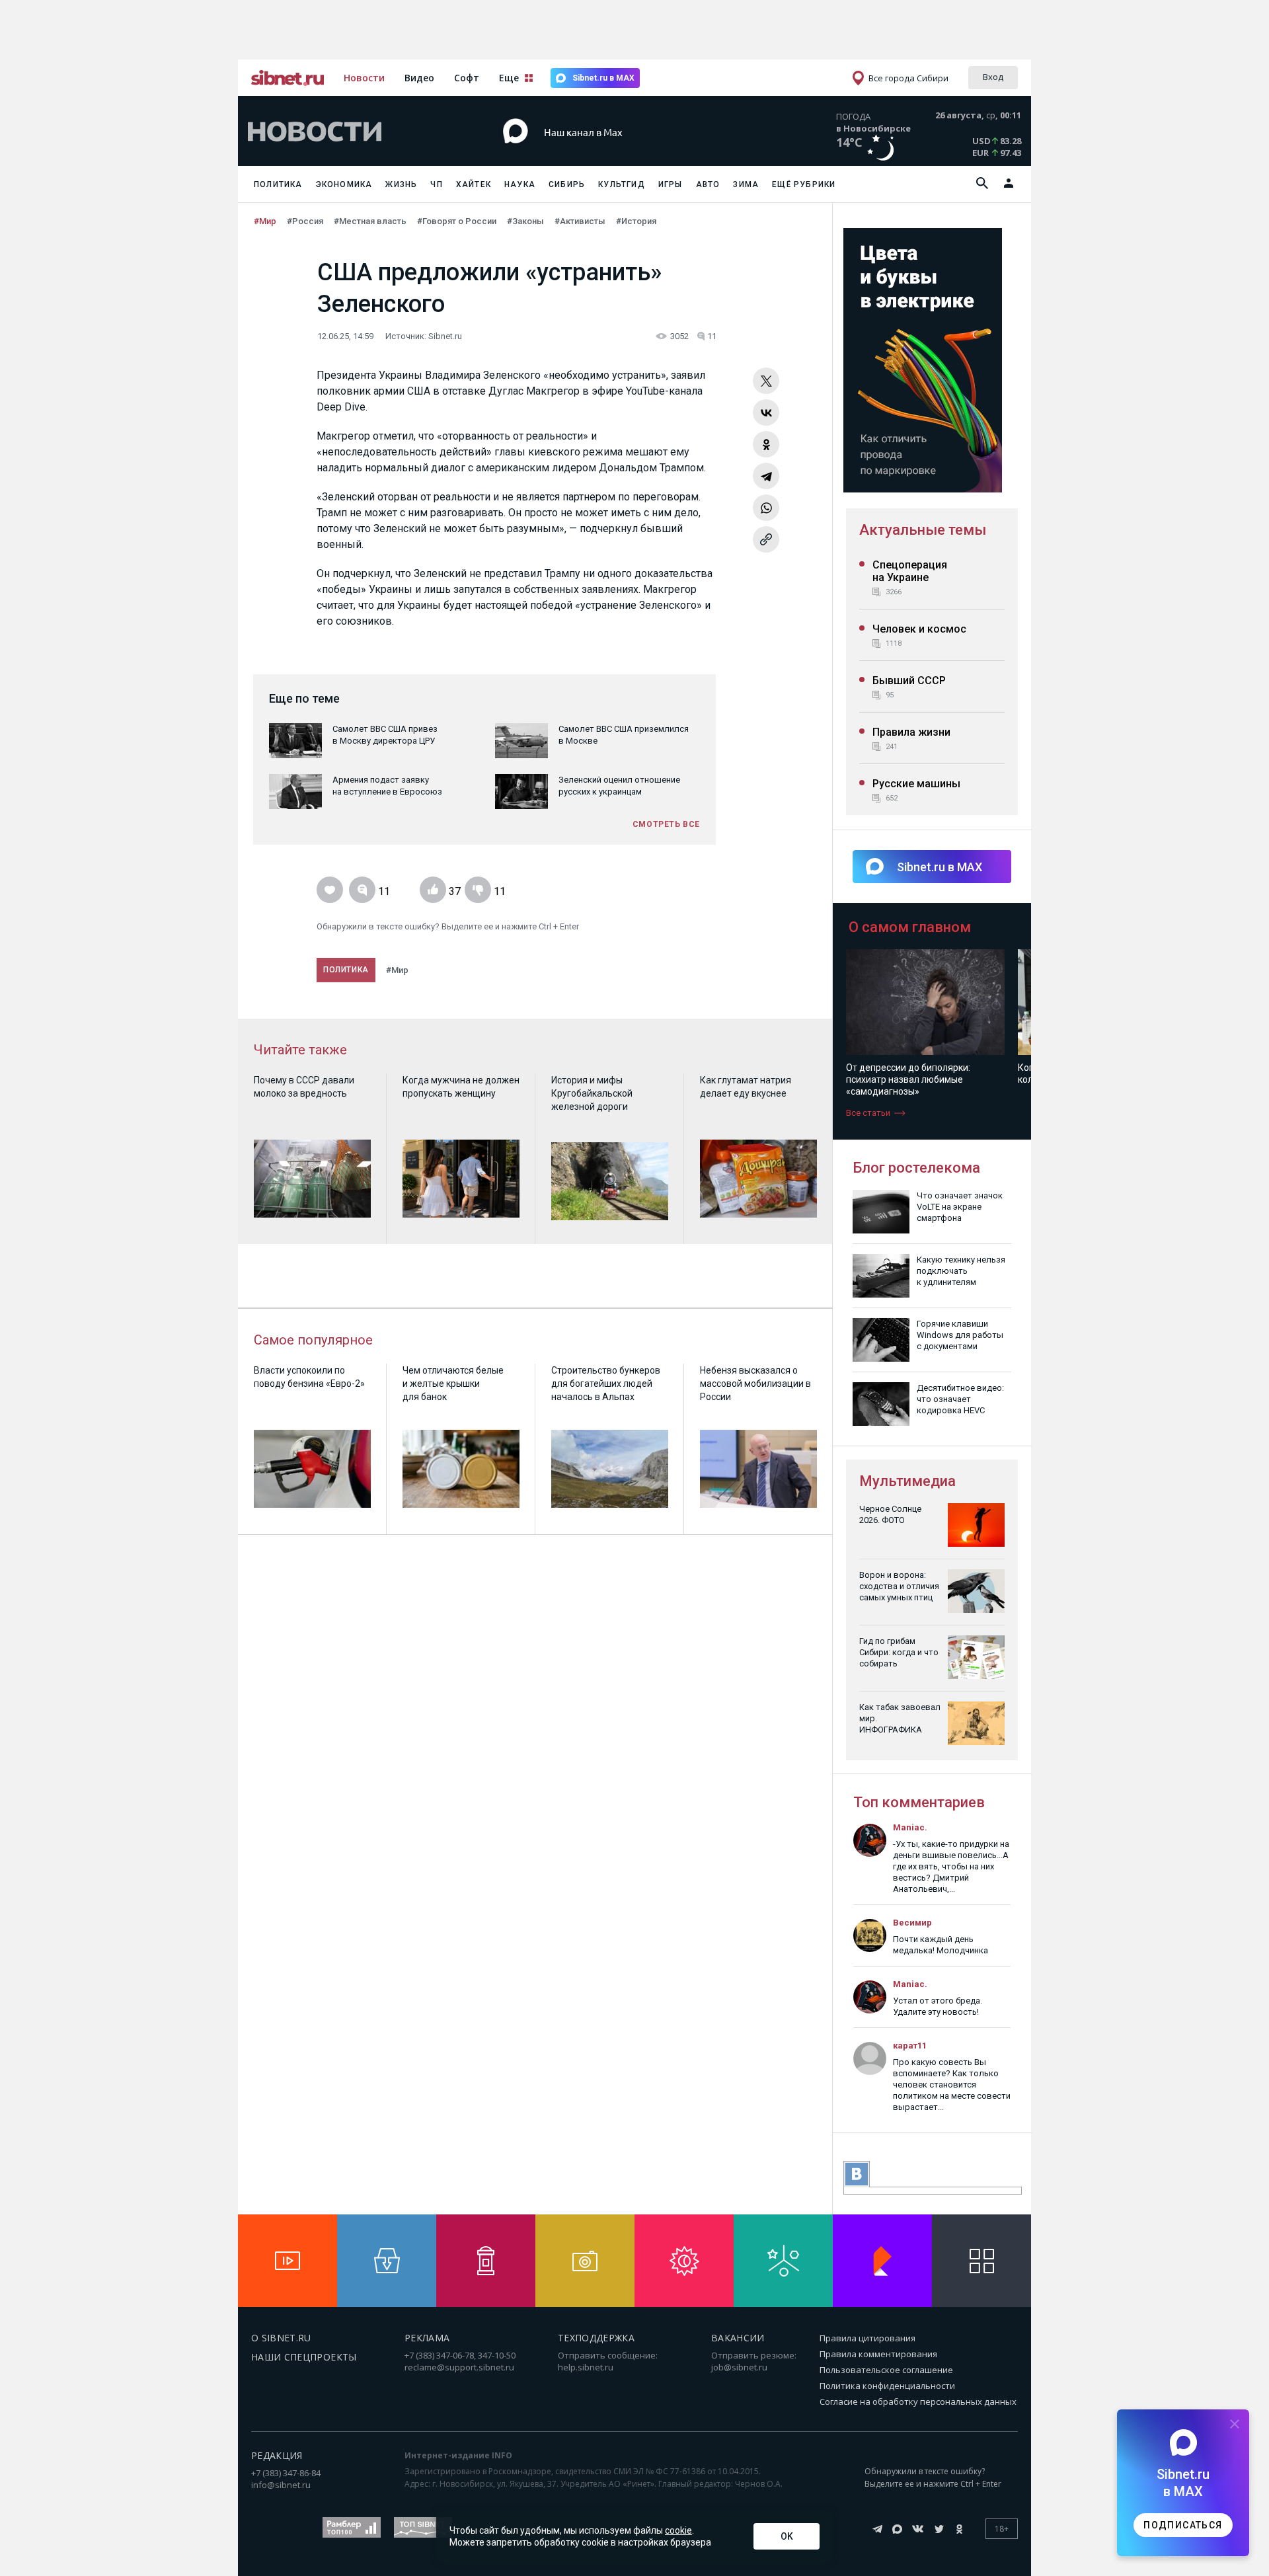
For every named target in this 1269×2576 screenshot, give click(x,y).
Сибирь (567, 184)
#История (636, 221)
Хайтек (474, 184)
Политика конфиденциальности (887, 2386)
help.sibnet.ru (586, 2367)
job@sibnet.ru (739, 2367)
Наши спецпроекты (304, 2357)
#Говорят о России (457, 221)
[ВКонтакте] (766, 412)
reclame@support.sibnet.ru (459, 2367)
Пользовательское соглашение (886, 2370)
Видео (419, 78)
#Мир (265, 221)
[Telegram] (766, 476)
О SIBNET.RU (281, 2338)
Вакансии (738, 2338)
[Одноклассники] (766, 444)
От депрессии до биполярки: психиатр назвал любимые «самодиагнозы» (908, 1079)
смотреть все (666, 824)
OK (787, 2536)
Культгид (622, 184)
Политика (278, 184)
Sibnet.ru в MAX (603, 78)
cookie (678, 2530)
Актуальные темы (923, 530)
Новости (364, 78)
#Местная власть (370, 221)
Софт (467, 78)
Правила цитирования (867, 2338)
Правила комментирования (878, 2354)
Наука (520, 184)
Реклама (427, 2338)
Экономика (344, 184)
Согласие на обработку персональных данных (918, 2401)
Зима (746, 184)
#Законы (525, 221)
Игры (671, 184)
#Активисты (580, 221)
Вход (993, 77)
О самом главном (910, 927)
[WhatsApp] (766, 508)
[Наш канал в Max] (611, 152)
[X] (766, 381)
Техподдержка (596, 2338)
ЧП (436, 184)
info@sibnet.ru (281, 2485)
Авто (708, 184)
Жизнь (401, 184)
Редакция (277, 2455)
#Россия (305, 221)
